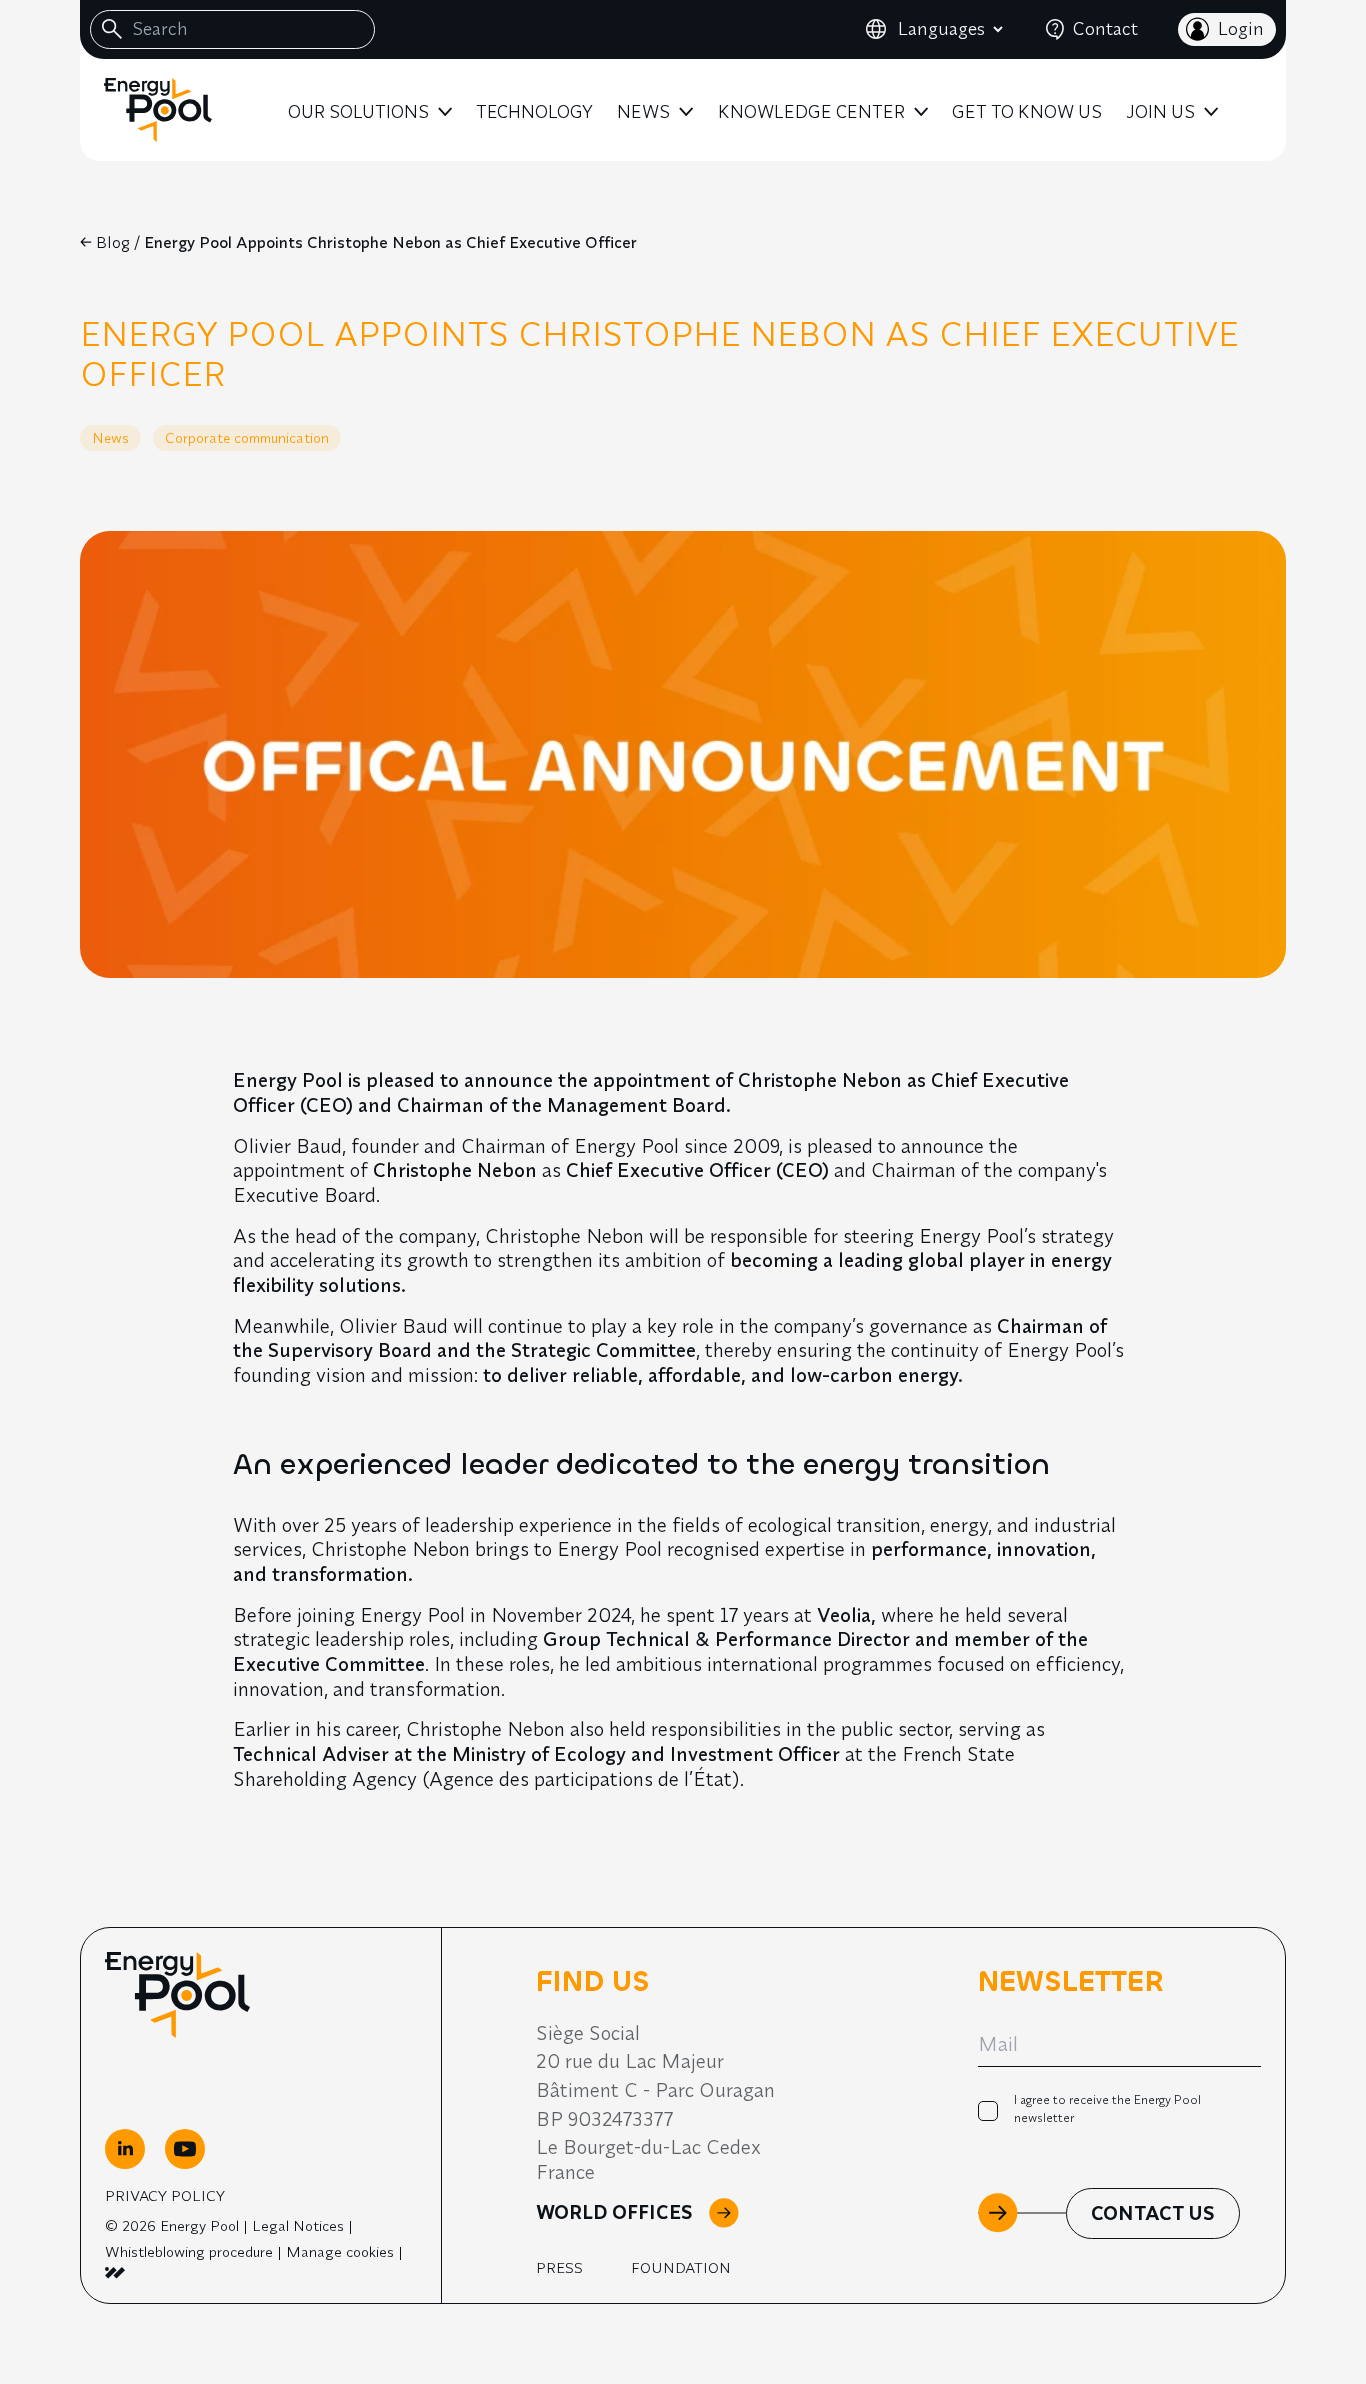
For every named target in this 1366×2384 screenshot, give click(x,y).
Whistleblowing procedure (189, 2251)
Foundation (681, 2267)
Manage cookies (340, 2251)
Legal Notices (298, 2225)
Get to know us (1027, 111)
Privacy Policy (165, 2195)
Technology (534, 111)
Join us (1160, 111)
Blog (113, 242)
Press (559, 2267)
